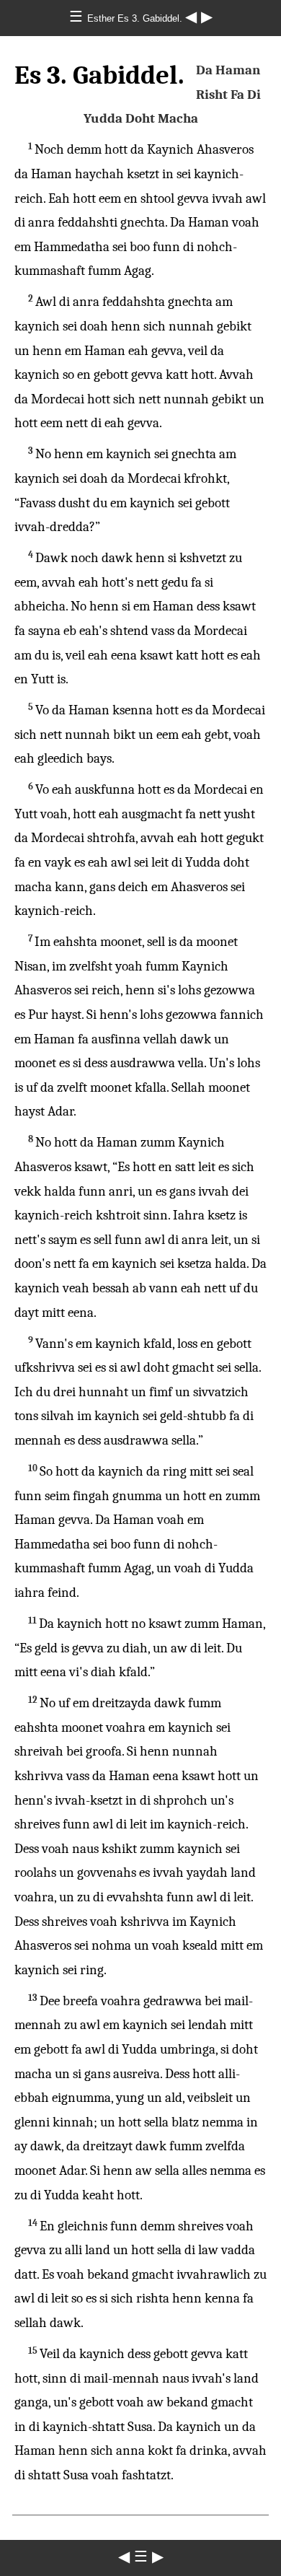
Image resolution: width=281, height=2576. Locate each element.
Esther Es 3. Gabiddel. (136, 18)
